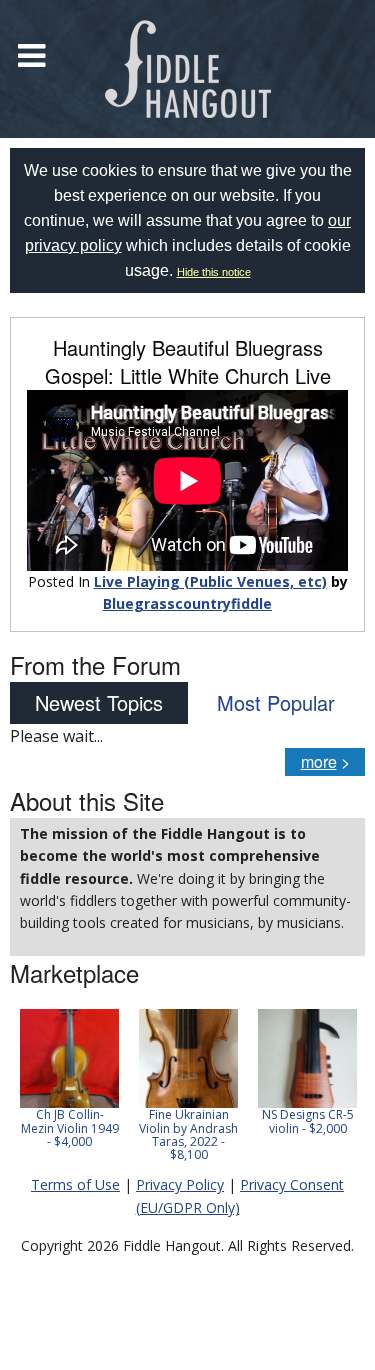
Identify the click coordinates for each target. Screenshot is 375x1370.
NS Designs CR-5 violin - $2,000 (308, 1121)
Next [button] (337, 1092)
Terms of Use (75, 1184)
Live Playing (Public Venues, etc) (210, 581)
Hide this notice (214, 272)
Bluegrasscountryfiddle (187, 603)
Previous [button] (20, 1092)
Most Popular (276, 702)
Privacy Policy (180, 1184)
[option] (69, 1078)
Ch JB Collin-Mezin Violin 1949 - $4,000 (70, 1127)
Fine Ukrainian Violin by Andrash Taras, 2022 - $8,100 (188, 1134)
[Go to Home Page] (188, 69)
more (319, 761)
